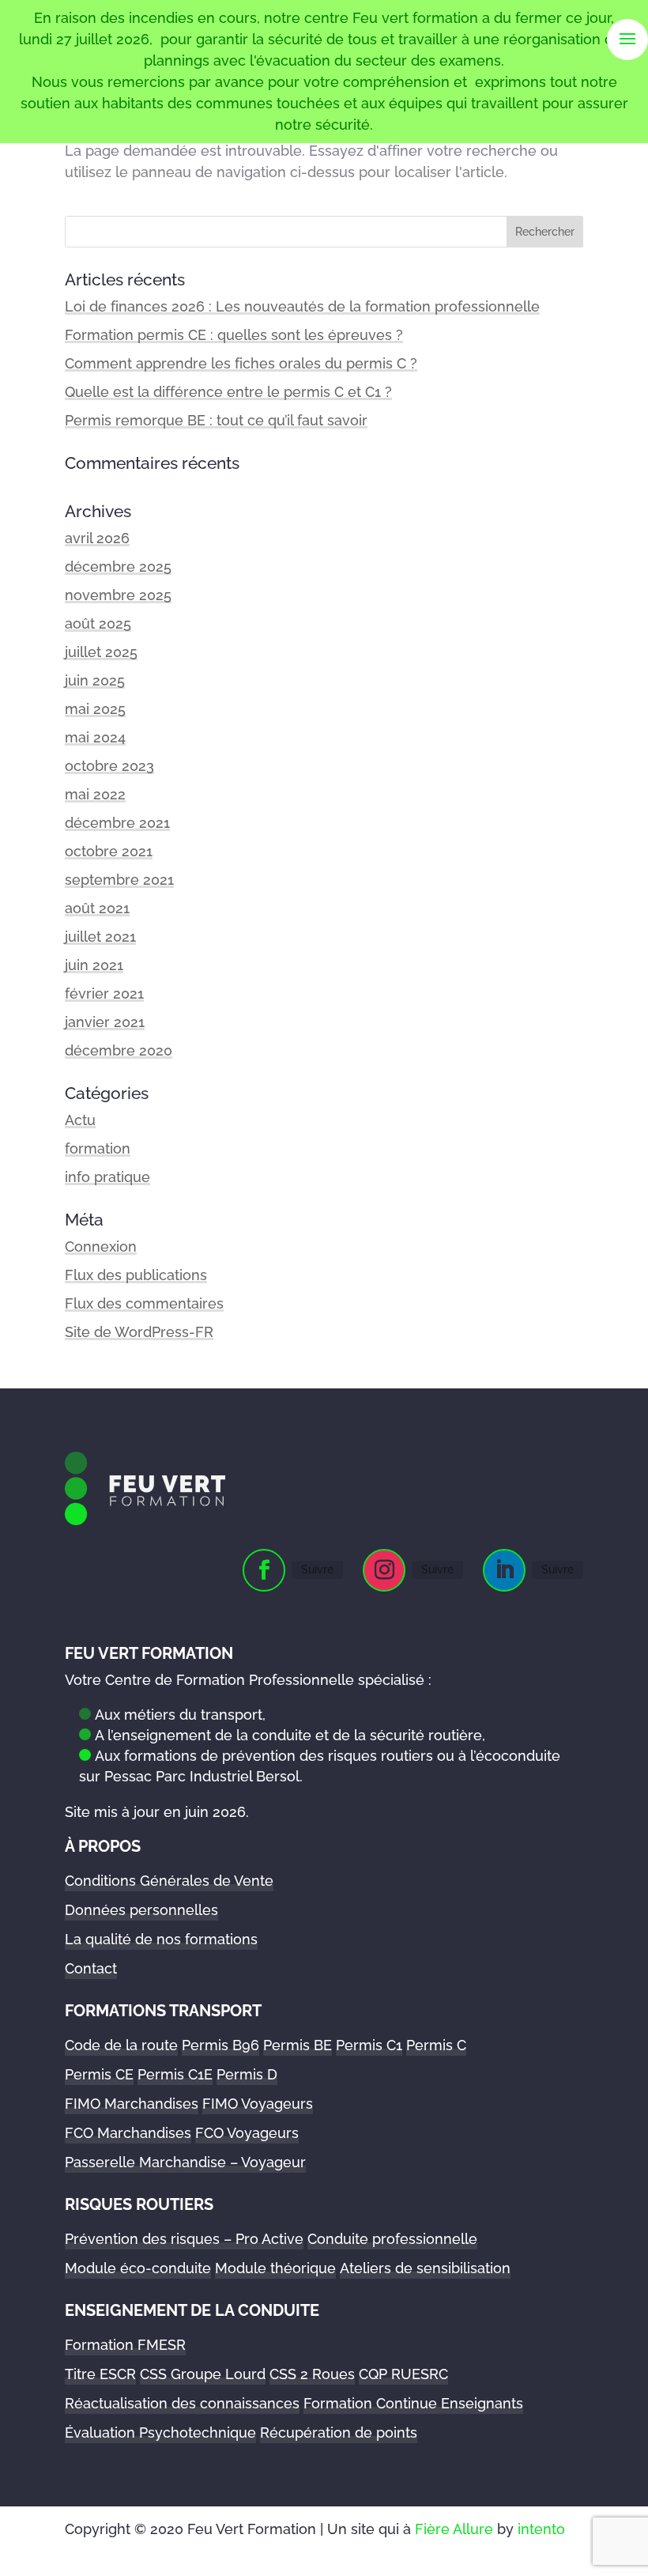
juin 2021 (94, 965)
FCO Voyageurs (247, 2133)
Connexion (101, 1246)
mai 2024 (95, 737)
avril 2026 (97, 538)
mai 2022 (95, 794)
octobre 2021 (109, 851)
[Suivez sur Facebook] (264, 1570)
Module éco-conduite (138, 2268)
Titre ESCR (100, 2374)
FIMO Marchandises (132, 2104)
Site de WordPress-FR (139, 1332)
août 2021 (97, 908)
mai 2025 (95, 709)
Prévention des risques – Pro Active (184, 2239)
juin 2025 (95, 680)
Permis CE (99, 2074)
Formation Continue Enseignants (413, 2403)
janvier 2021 (105, 1022)
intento (541, 2529)
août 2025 (98, 623)
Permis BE (298, 2045)
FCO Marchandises (128, 2133)
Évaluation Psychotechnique (160, 2432)
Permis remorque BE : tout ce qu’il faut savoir (216, 420)
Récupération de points (339, 2432)
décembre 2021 (117, 823)
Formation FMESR (125, 2345)
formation (98, 1148)
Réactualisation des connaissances (182, 2403)
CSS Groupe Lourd (203, 2374)
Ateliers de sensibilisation (425, 2268)
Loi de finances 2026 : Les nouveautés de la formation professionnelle (302, 306)
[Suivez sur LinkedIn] (504, 1570)
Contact (91, 1968)
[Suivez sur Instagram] (384, 1570)
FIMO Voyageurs (258, 2104)
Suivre (317, 1569)
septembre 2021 (119, 880)
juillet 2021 (100, 937)
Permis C (436, 2045)
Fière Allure (454, 2529)
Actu (80, 1120)
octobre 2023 (109, 766)
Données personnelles (141, 1910)
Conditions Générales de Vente (169, 1881)
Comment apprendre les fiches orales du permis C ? (241, 363)
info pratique (107, 1177)
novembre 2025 (118, 595)
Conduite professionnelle (392, 2239)
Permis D (247, 2074)
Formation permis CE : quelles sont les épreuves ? (234, 335)
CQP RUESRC (403, 2374)
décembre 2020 (119, 1050)
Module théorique (275, 2268)
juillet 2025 (101, 652)
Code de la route (121, 2045)
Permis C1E (175, 2074)
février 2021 (104, 993)
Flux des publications (136, 1275)
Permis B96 (220, 2045)
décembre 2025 (118, 567)
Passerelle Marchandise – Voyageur (185, 2162)
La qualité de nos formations (161, 1939)
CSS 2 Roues (312, 2374)
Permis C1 (369, 2045)
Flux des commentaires (144, 1303)
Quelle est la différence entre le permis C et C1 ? (228, 392)
